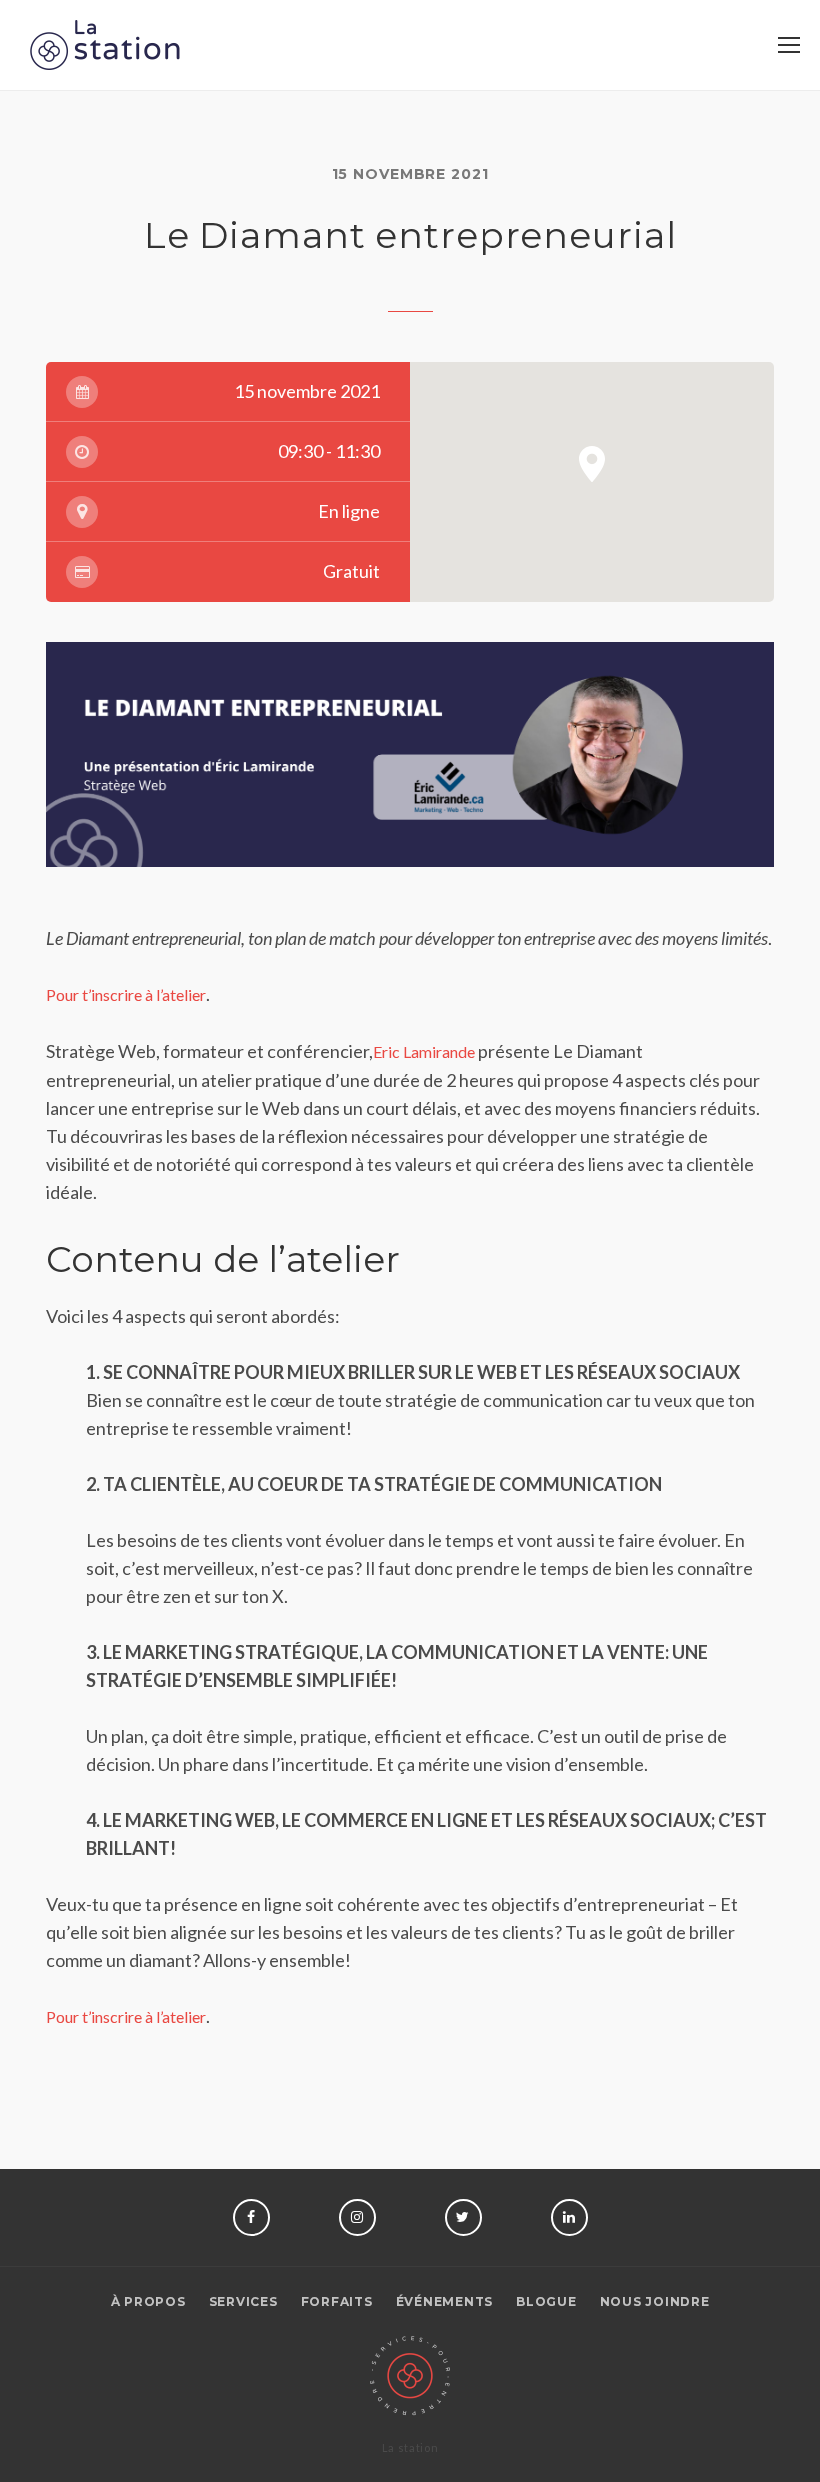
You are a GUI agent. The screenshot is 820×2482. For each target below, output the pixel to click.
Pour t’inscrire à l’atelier (126, 994)
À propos (148, 2301)
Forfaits (337, 2301)
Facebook (251, 2217)
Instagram (357, 2217)
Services (243, 2301)
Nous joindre (655, 2301)
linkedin (569, 2217)
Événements (445, 2301)
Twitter (463, 2217)
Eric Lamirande (424, 1051)
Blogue (546, 2301)
